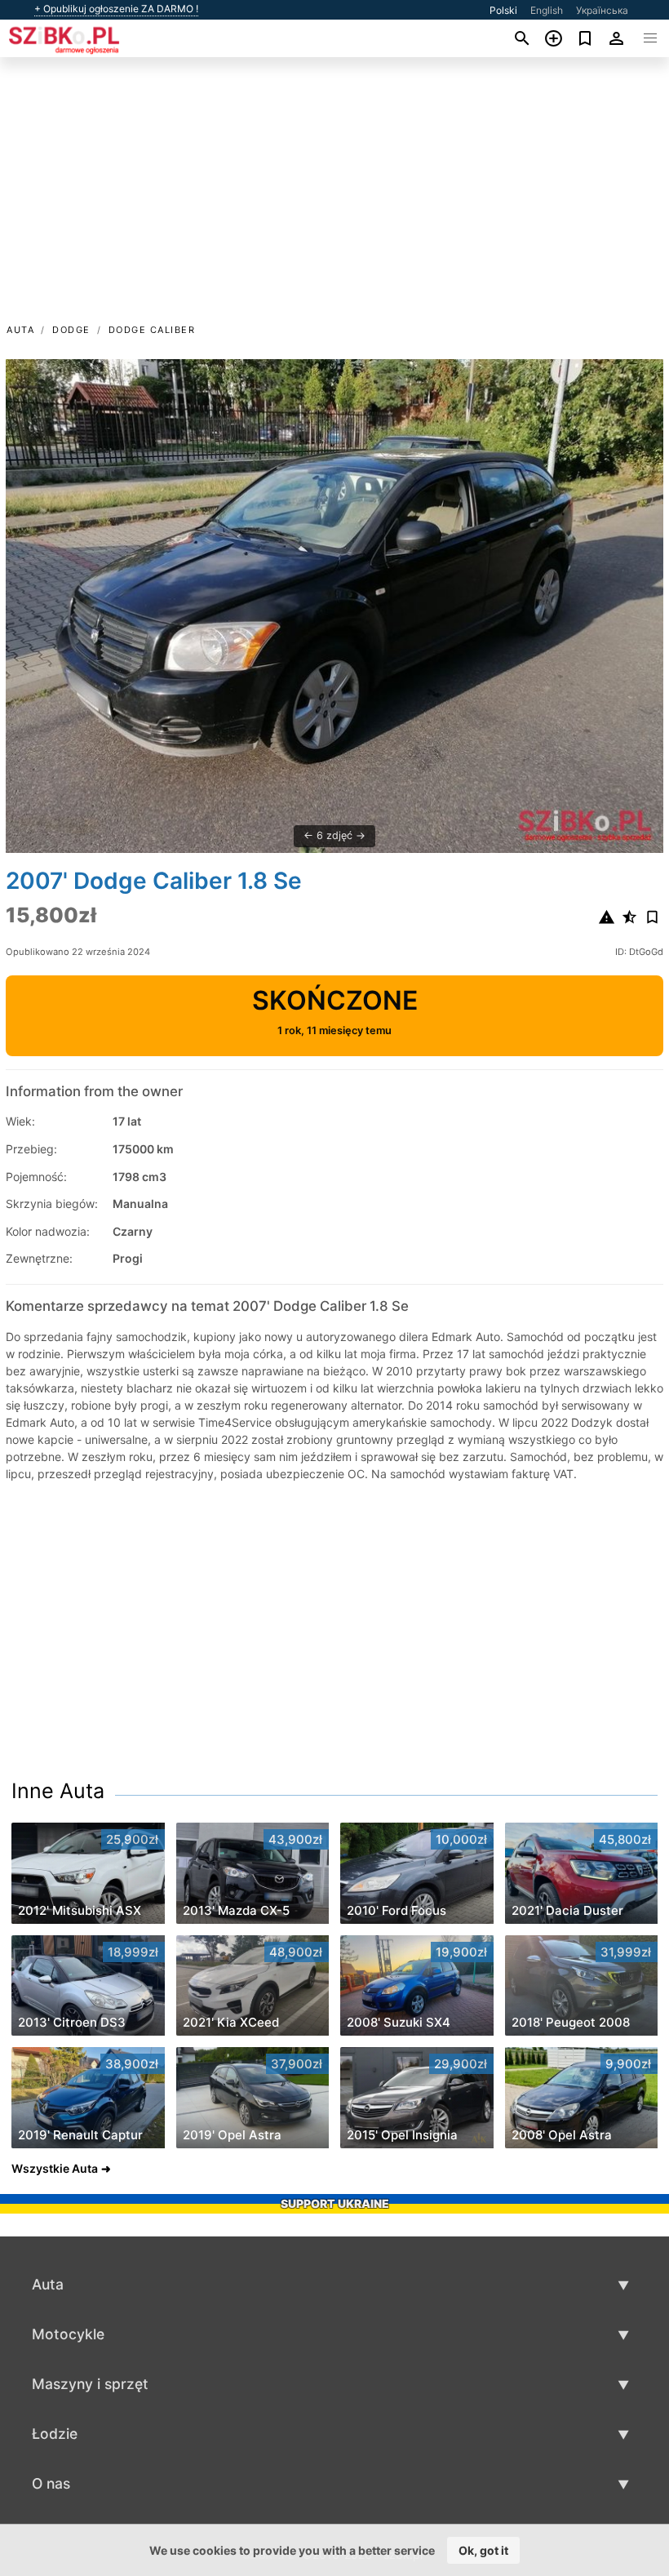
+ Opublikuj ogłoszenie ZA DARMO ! (116, 9)
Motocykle (68, 2334)
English (547, 10)
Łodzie (55, 2434)
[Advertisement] (334, 198)
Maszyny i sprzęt (90, 2384)
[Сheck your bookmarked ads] (585, 38)
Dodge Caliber (152, 330)
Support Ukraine (335, 2203)
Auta (20, 330)
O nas (51, 2483)
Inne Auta (58, 1791)
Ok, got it (483, 2550)
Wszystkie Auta (55, 2168)
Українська (602, 10)
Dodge (71, 330)
